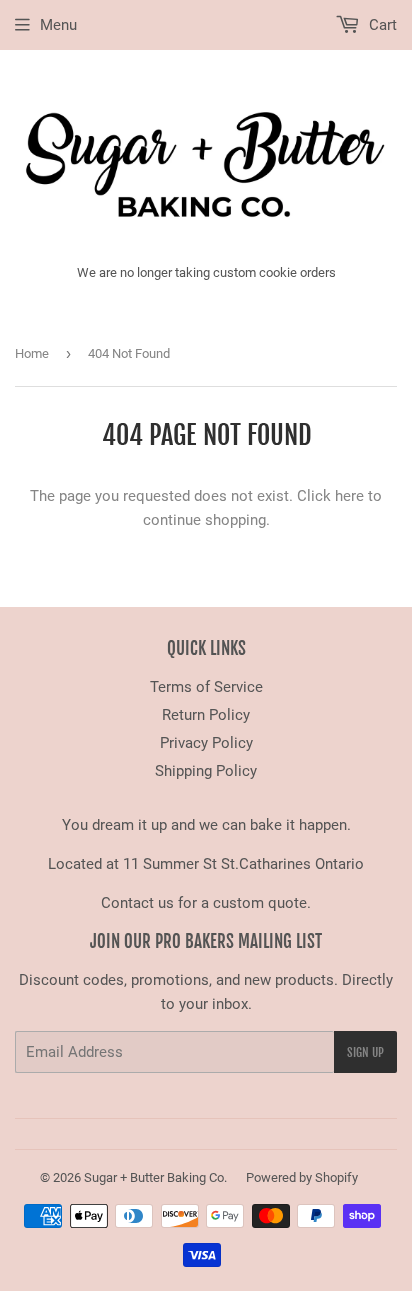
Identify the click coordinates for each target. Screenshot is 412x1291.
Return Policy (206, 715)
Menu (58, 25)
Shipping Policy (206, 771)
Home (32, 353)
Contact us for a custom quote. (206, 903)
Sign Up (365, 1052)
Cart (381, 25)
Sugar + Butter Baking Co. (155, 1177)
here (349, 496)
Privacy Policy (206, 743)
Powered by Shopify (302, 1177)
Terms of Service (206, 687)
